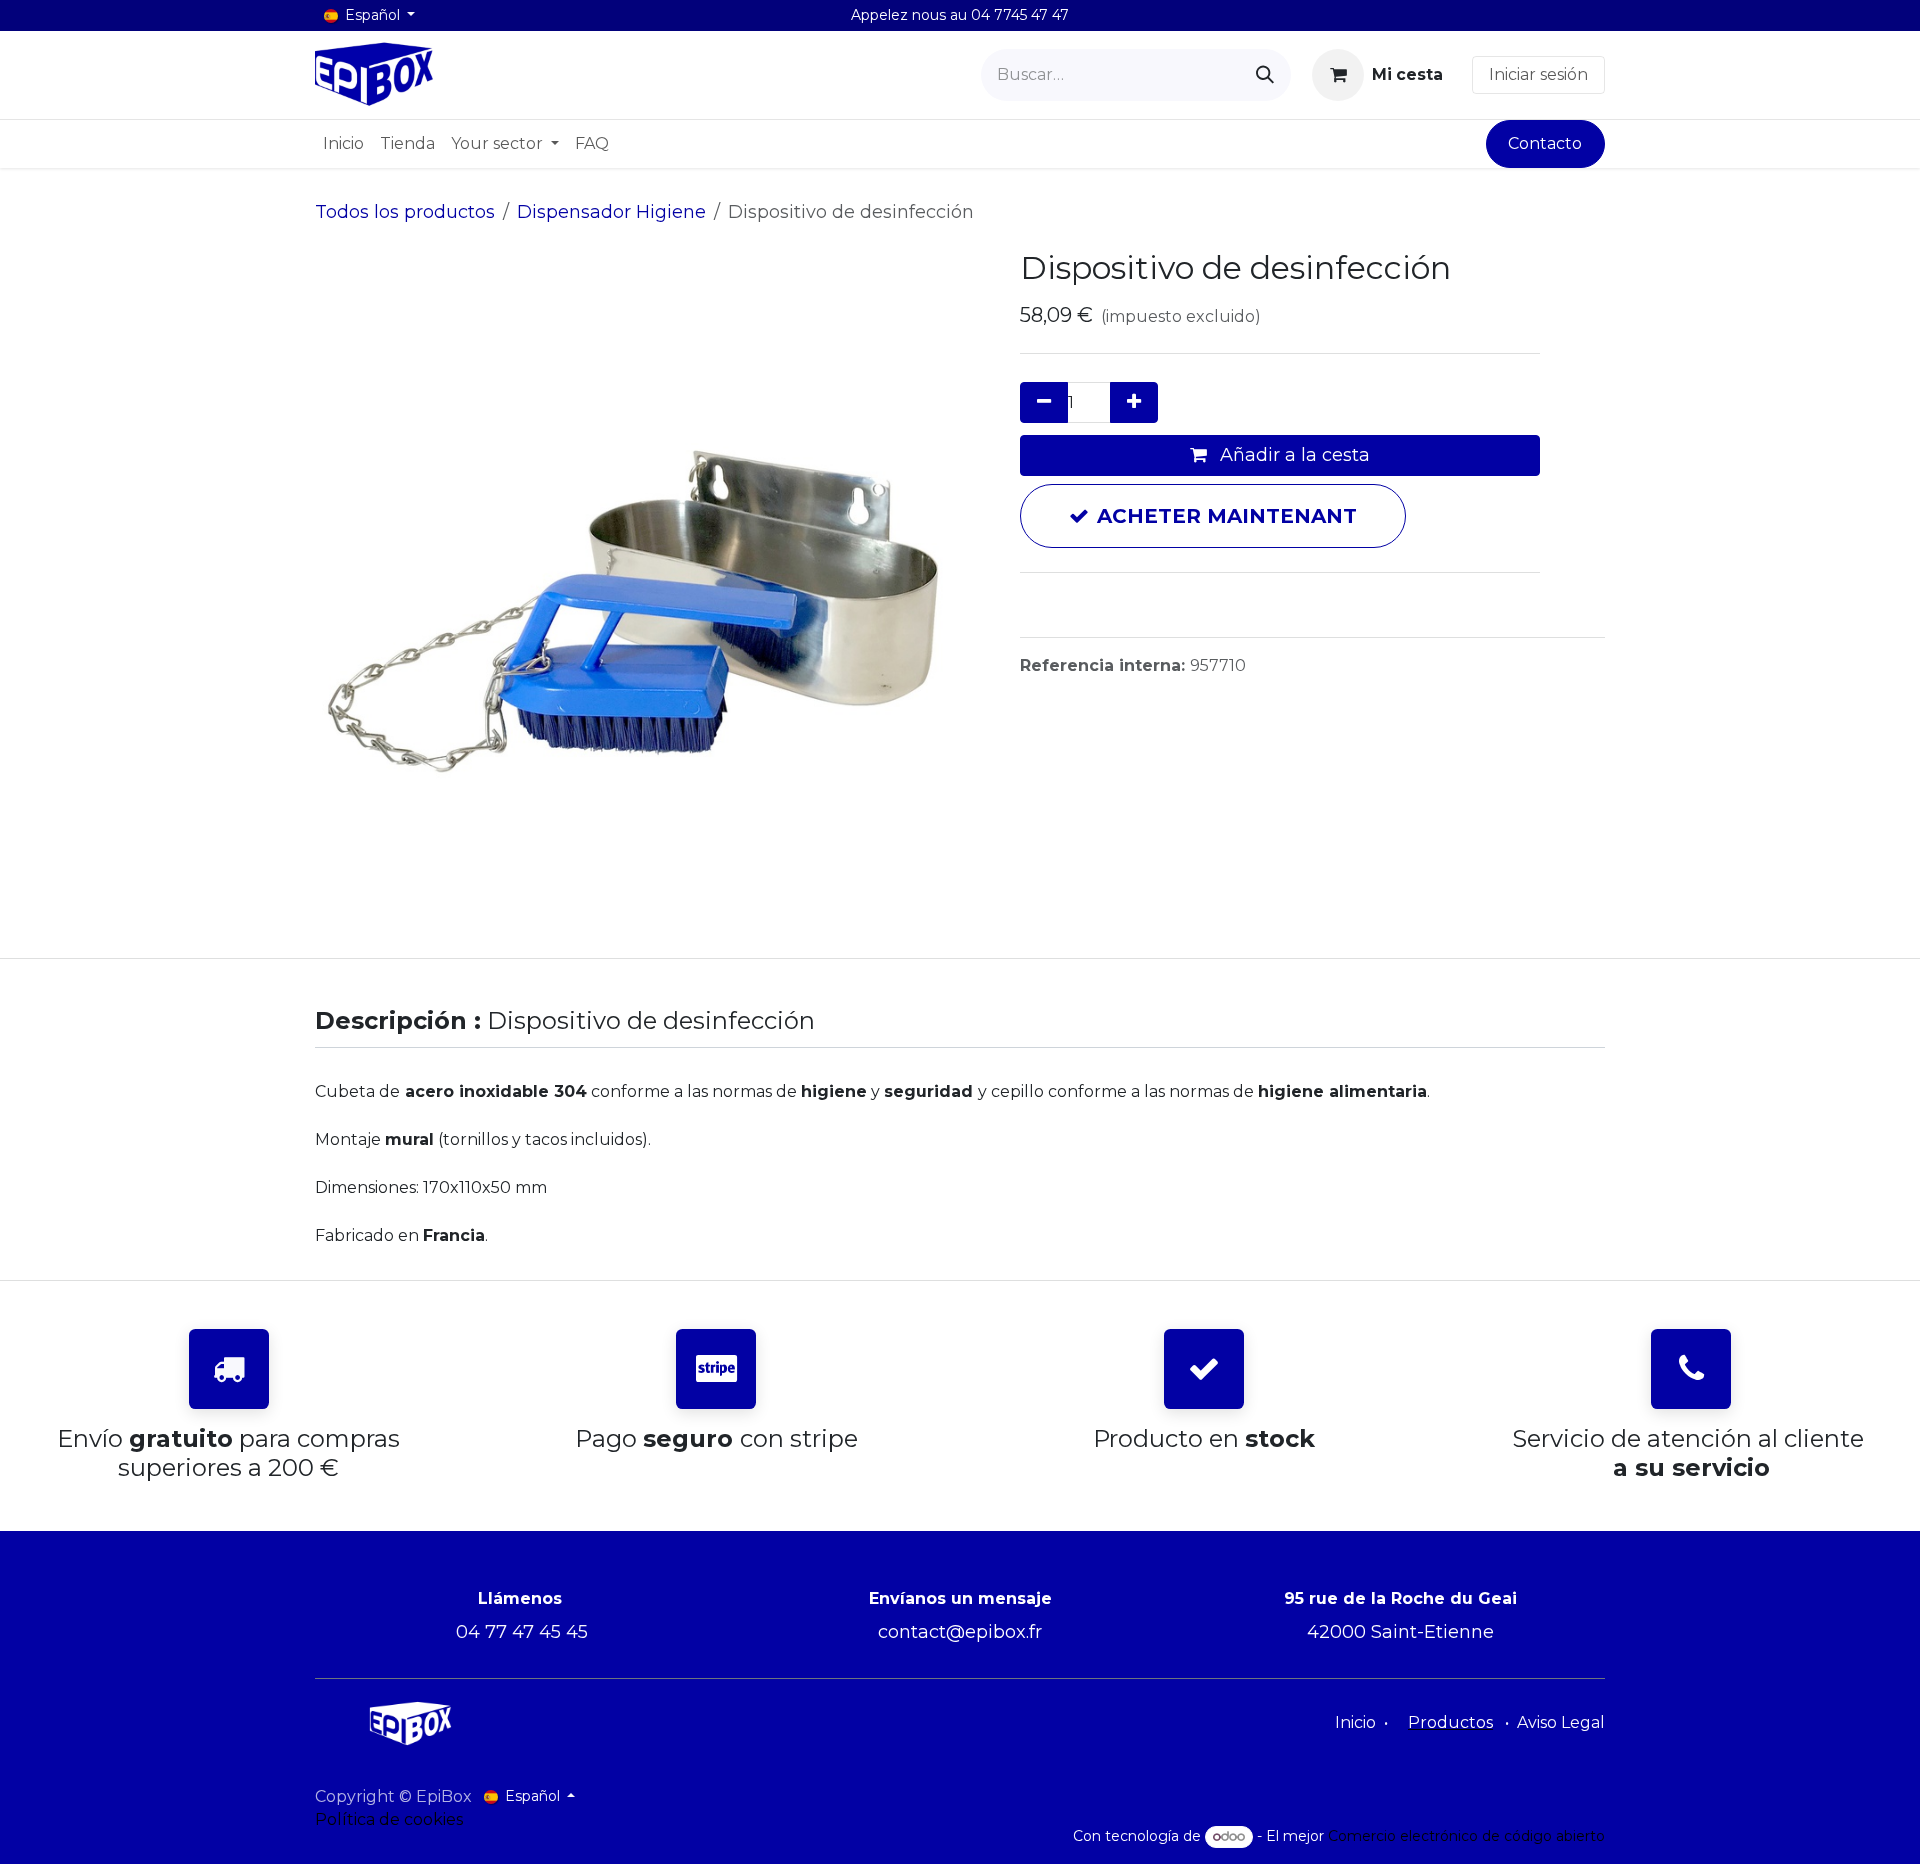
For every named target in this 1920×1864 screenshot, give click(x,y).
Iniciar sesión (1538, 74)
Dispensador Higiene (611, 212)
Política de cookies (389, 1819)
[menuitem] (343, 144)
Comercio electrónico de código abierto (1466, 1836)
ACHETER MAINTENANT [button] (1227, 516)
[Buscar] (1265, 75)
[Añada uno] (1134, 402)
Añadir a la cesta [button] (1292, 455)
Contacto (1545, 143)
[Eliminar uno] (1044, 402)
